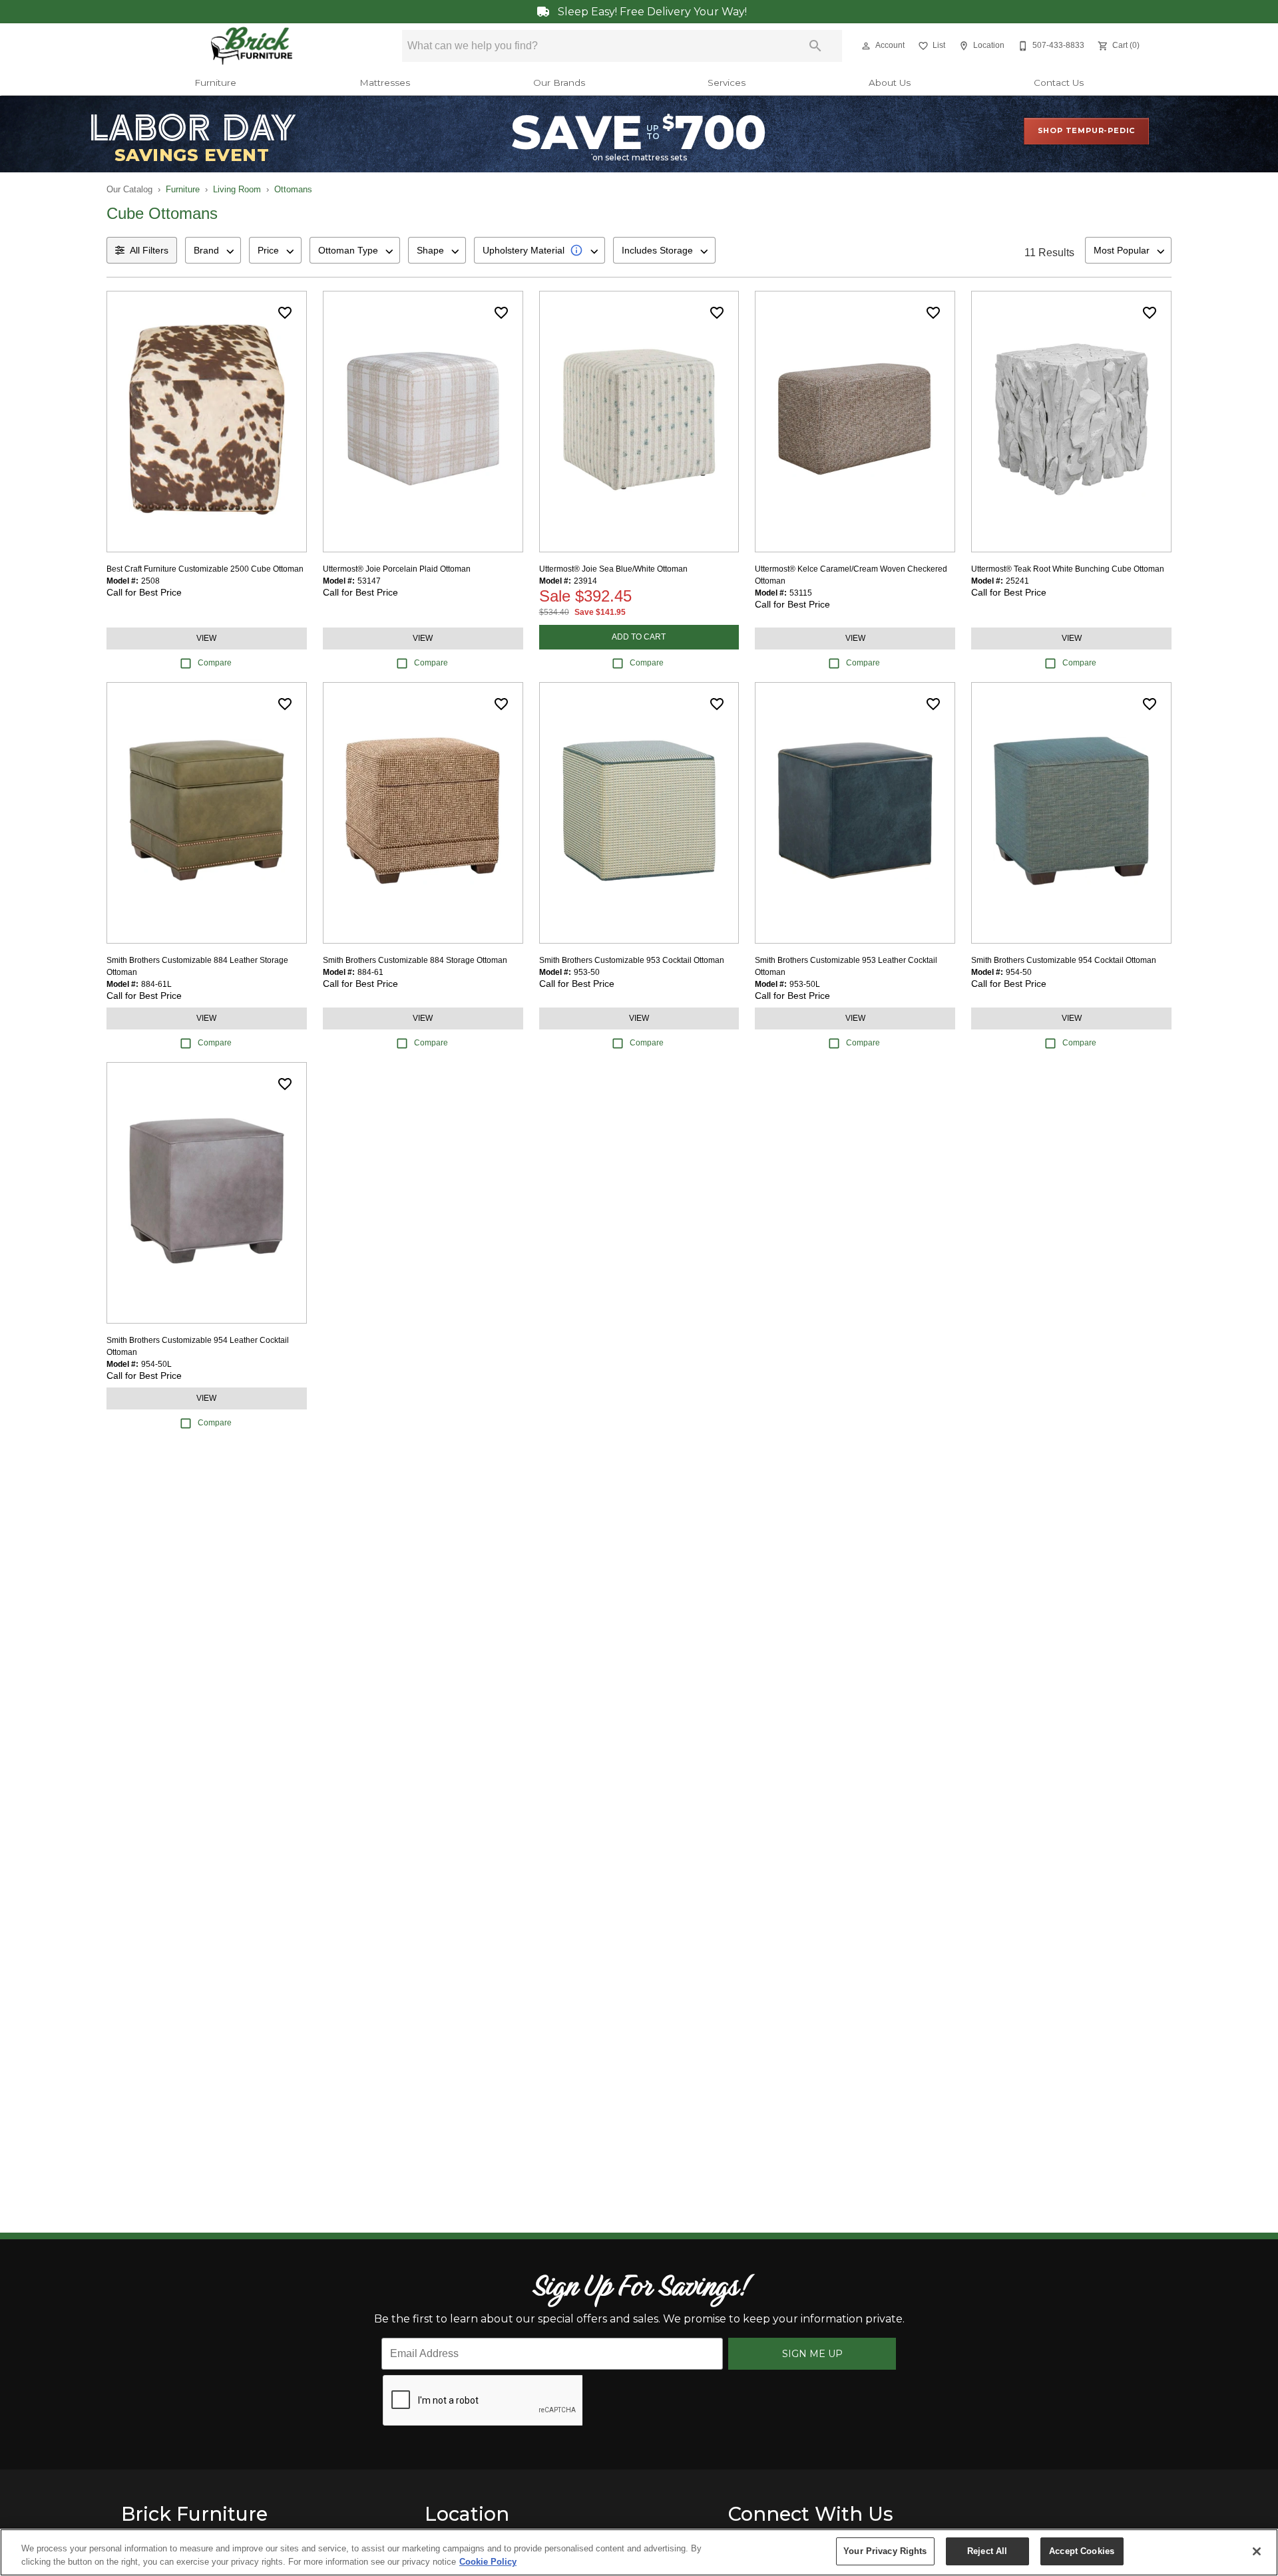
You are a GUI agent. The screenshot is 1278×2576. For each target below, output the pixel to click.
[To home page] (252, 46)
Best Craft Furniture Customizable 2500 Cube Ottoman (205, 569)
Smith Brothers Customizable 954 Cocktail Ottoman (1064, 960)
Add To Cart (639, 637)
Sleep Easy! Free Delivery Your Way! (651, 12)
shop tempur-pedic (1087, 130)
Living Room (237, 189)
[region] (639, 2552)
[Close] (1257, 2551)
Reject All (987, 2551)
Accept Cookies (1082, 2551)
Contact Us (1059, 83)
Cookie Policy (488, 2562)
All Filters (149, 250)
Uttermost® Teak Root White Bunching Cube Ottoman (1068, 569)
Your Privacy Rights (885, 2551)
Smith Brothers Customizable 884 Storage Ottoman (415, 960)
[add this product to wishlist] (285, 313)
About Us (890, 83)
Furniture (215, 83)
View (206, 638)
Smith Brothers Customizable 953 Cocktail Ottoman (632, 960)
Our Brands (559, 83)
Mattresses (385, 83)
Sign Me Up (812, 2354)
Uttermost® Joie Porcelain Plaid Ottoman (397, 569)
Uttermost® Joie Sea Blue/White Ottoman (613, 569)
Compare (215, 663)
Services (727, 83)
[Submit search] (815, 46)
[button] (866, 46)
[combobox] (213, 250)
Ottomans (293, 189)
